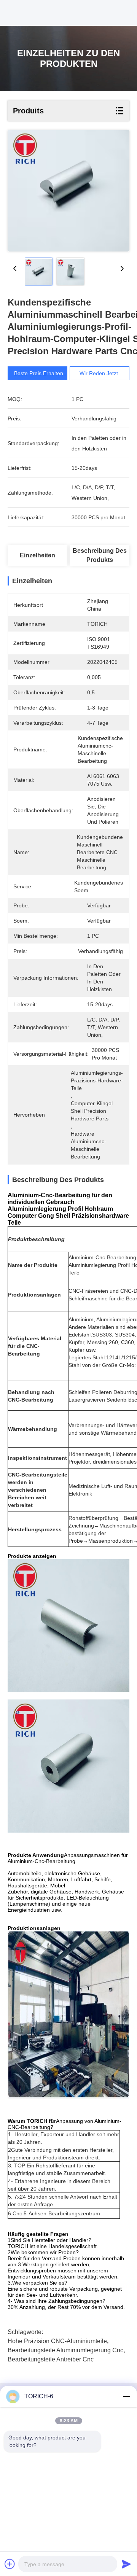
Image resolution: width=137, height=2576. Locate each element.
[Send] (126, 2564)
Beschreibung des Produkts (100, 555)
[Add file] (10, 2564)
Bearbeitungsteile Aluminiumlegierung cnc (65, 2350)
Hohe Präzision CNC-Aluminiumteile (57, 2341)
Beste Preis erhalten (39, 373)
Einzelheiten (37, 555)
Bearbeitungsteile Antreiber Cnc (51, 2359)
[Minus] (126, 2396)
